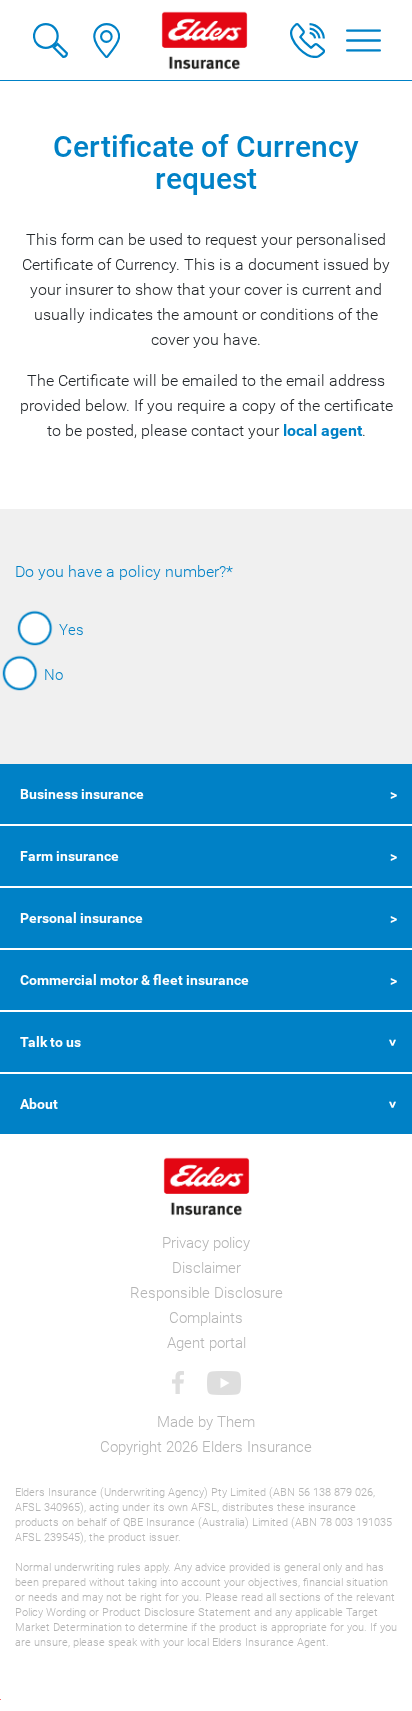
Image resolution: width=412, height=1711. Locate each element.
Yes (71, 630)
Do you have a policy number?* (124, 571)
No (53, 675)
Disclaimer (206, 1268)
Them (236, 1422)
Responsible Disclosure (206, 1293)
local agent (322, 430)
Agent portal (206, 1343)
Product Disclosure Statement (176, 1612)
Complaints (206, 1318)
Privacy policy (206, 1243)
